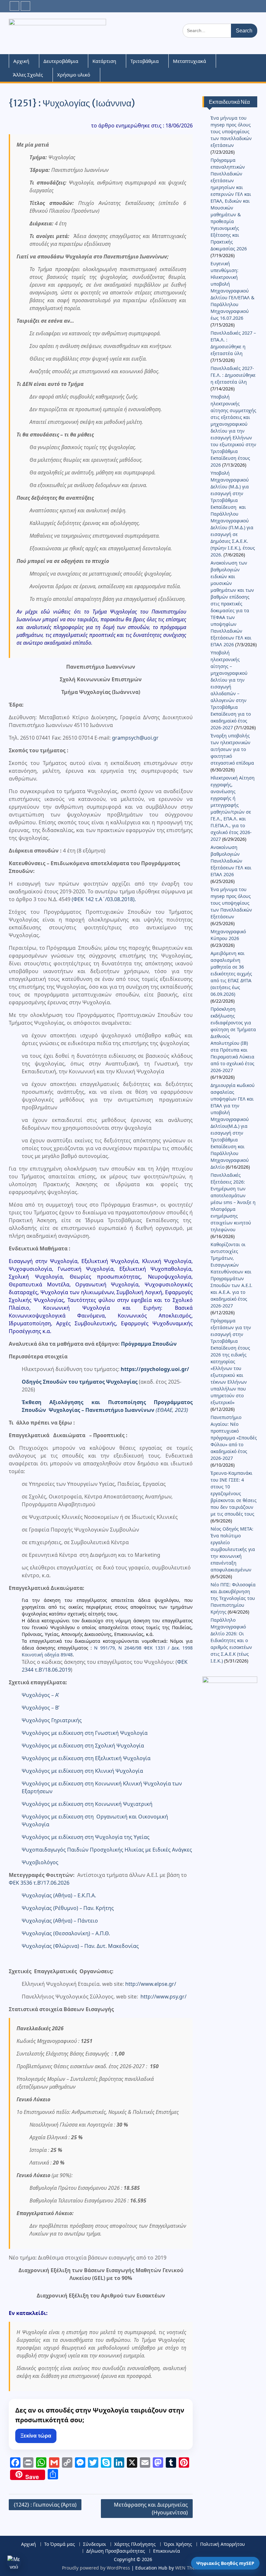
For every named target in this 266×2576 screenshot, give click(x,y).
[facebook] (14, 6)
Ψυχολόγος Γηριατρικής (52, 1720)
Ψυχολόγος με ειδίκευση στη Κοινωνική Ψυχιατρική (87, 1804)
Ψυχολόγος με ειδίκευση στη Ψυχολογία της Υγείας (86, 1837)
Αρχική (21, 61)
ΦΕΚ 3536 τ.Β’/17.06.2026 (39, 1883)
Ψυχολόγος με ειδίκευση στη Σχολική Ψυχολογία (83, 1746)
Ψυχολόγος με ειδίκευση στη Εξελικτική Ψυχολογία (86, 1758)
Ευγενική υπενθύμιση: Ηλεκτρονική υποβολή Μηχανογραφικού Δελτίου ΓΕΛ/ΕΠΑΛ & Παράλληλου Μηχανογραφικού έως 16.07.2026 (232, 291)
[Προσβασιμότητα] (14, 2562)
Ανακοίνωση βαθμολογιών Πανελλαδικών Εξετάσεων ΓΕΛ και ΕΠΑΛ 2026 (231, 861)
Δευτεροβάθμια (61, 61)
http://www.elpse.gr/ (151, 1984)
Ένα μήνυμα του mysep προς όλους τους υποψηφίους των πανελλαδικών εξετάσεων (231, 131)
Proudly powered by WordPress (96, 2568)
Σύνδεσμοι (95, 2544)
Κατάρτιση (104, 61)
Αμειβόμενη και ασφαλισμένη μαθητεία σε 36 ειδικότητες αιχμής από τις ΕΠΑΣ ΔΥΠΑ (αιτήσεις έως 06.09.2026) (231, 974)
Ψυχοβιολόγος (40, 1862)
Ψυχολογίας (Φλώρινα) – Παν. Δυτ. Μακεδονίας (80, 1946)
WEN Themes (190, 2568)
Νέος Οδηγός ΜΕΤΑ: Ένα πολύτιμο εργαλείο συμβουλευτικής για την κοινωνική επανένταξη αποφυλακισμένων (233, 1549)
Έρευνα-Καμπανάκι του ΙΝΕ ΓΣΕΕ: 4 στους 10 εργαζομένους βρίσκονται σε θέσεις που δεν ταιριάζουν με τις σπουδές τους (234, 1493)
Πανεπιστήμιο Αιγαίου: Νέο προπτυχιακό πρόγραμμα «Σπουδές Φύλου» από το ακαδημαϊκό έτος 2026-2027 (234, 1438)
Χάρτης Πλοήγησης (135, 2544)
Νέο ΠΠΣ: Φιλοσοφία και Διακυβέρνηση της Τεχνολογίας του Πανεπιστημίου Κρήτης (233, 1598)
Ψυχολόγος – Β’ (41, 1708)
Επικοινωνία (167, 2551)
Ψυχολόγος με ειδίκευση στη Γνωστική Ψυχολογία (85, 1733)
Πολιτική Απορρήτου (223, 2544)
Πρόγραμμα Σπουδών (149, 1344)
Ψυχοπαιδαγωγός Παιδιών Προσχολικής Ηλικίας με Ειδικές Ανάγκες (107, 1850)
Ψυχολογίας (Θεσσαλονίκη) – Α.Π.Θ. (66, 1933)
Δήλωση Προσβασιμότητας (116, 2551)
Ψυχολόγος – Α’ (40, 1695)
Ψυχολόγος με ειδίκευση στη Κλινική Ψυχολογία (82, 1771)
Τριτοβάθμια (145, 61)
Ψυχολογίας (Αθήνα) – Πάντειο (60, 1921)
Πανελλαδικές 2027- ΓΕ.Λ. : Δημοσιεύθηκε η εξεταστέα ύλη (233, 375)
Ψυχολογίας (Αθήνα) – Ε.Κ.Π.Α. (59, 1895)
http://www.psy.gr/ (163, 1997)
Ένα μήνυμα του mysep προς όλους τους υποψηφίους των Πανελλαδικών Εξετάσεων (231, 903)
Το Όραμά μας (60, 2544)
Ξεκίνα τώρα (36, 2436)
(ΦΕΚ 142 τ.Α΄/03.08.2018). (104, 899)
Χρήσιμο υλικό (74, 75)
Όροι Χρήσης (178, 2544)
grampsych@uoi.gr (135, 738)
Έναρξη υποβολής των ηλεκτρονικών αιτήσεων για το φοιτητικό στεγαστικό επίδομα (233, 749)
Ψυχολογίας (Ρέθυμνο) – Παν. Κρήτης (68, 1908)
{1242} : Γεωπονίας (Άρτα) (45, 2505)
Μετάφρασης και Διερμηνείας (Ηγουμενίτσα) (151, 2509)
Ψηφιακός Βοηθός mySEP (225, 2563)
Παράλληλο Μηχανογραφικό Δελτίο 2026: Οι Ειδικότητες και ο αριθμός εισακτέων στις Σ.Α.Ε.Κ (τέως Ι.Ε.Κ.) (231, 1640)
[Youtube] (25, 6)
